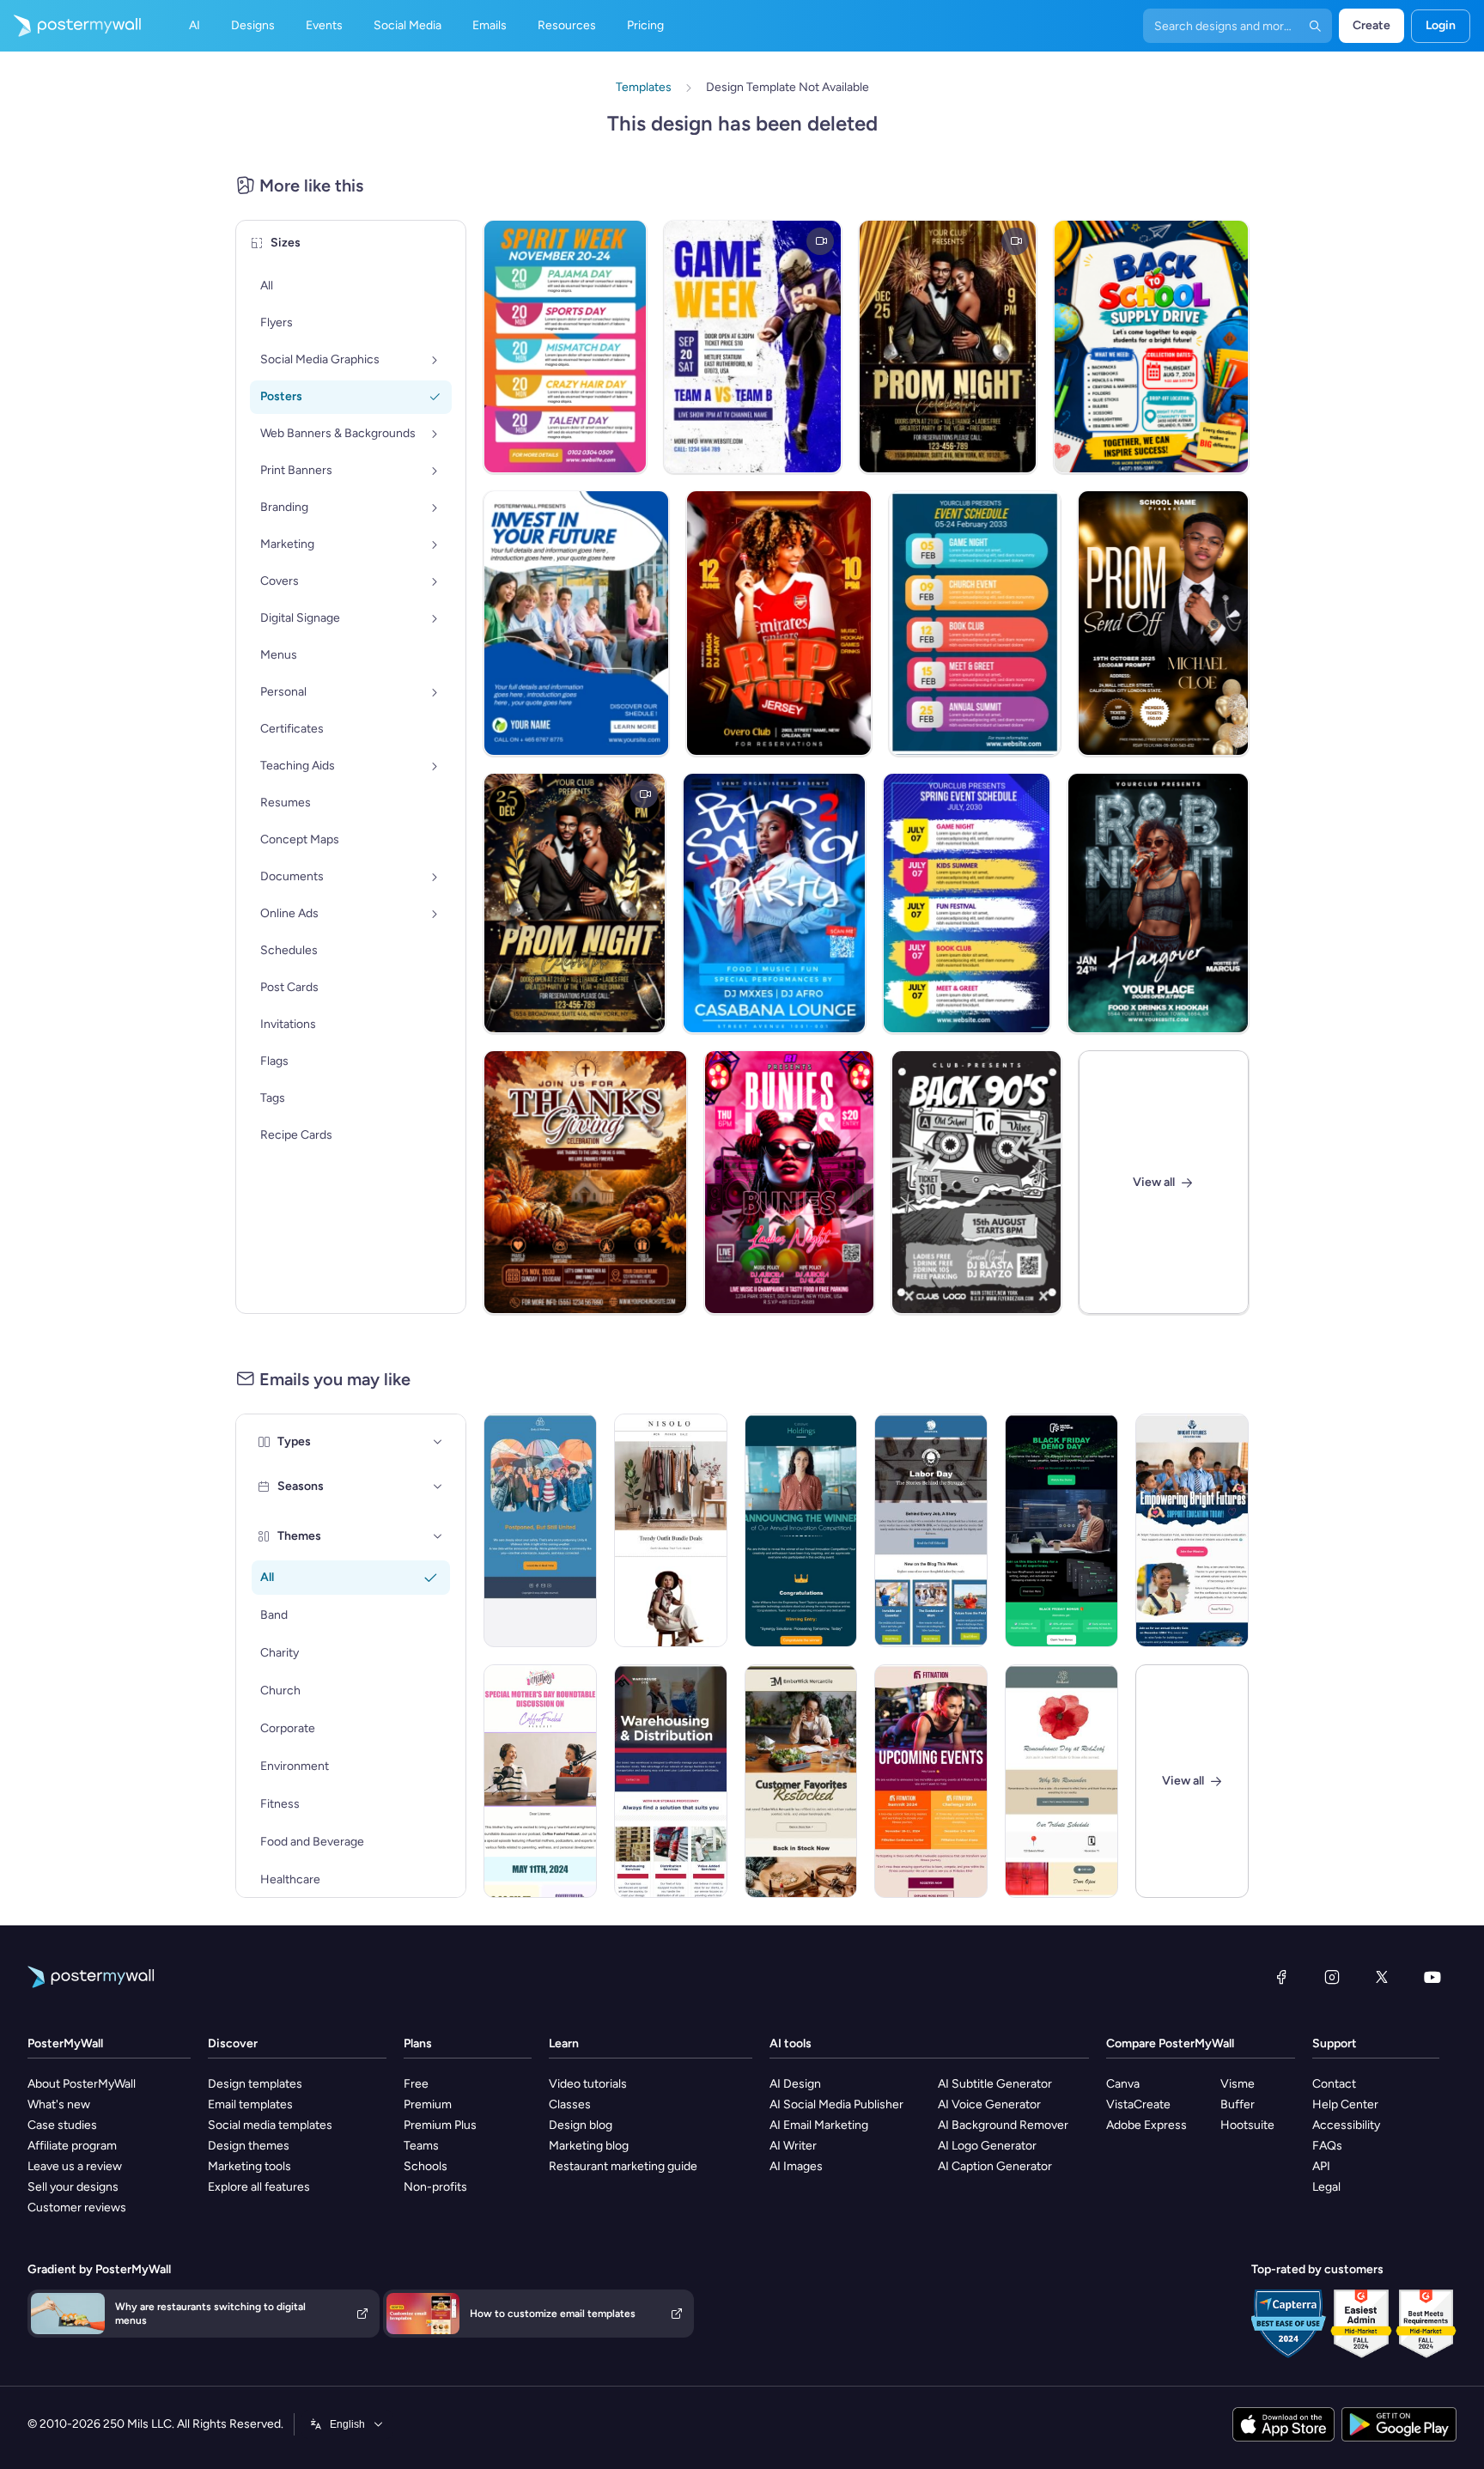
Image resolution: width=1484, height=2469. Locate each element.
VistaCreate (1138, 2104)
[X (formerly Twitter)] (1382, 1977)
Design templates (255, 2084)
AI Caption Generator (995, 2166)
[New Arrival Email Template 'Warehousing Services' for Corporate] (671, 1781)
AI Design (795, 2084)
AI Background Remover (1003, 2125)
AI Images (796, 2166)
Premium (428, 2104)
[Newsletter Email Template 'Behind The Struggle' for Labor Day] (931, 1530)
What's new (59, 2104)
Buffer (1238, 2104)
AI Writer (793, 2146)
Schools (426, 2166)
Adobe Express (1146, 2125)
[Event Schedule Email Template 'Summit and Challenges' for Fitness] (931, 1781)
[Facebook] (1281, 1977)
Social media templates (270, 2125)
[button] (438, 1442)
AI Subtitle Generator (995, 2084)
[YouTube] (1432, 1977)
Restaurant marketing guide (623, 2166)
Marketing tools (249, 2166)
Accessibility (1346, 2125)
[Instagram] (1332, 1977)
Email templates (250, 2104)
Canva (1123, 2084)
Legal (1326, 2187)
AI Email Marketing (819, 2125)
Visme (1238, 2084)
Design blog (581, 2125)
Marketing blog (589, 2146)
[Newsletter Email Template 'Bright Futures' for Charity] (1192, 1530)
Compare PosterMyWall (1170, 2043)
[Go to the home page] (70, 26)
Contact (1334, 2084)
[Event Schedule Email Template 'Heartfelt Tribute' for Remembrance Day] (1061, 1781)
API (1321, 2166)
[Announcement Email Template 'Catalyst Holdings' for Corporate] (801, 1530)
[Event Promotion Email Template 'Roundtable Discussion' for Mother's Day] (540, 1781)
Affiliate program (72, 2146)
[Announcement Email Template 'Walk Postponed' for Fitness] (540, 1530)
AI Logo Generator (987, 2146)
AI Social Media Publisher (836, 2104)
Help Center (1345, 2104)
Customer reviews (77, 2208)
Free (416, 2084)
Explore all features (259, 2187)
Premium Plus (440, 2125)
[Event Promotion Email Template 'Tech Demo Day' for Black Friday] (1061, 1530)
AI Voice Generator (989, 2104)
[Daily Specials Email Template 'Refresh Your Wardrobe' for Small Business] (671, 1530)
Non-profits (435, 2187)
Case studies (62, 2125)
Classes (570, 2104)
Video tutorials (588, 2084)
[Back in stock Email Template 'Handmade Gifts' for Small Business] (801, 1781)
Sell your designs (73, 2187)
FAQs (1327, 2146)
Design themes (249, 2146)
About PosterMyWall (82, 2084)
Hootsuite (1247, 2125)
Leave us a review (75, 2166)
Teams (421, 2146)
